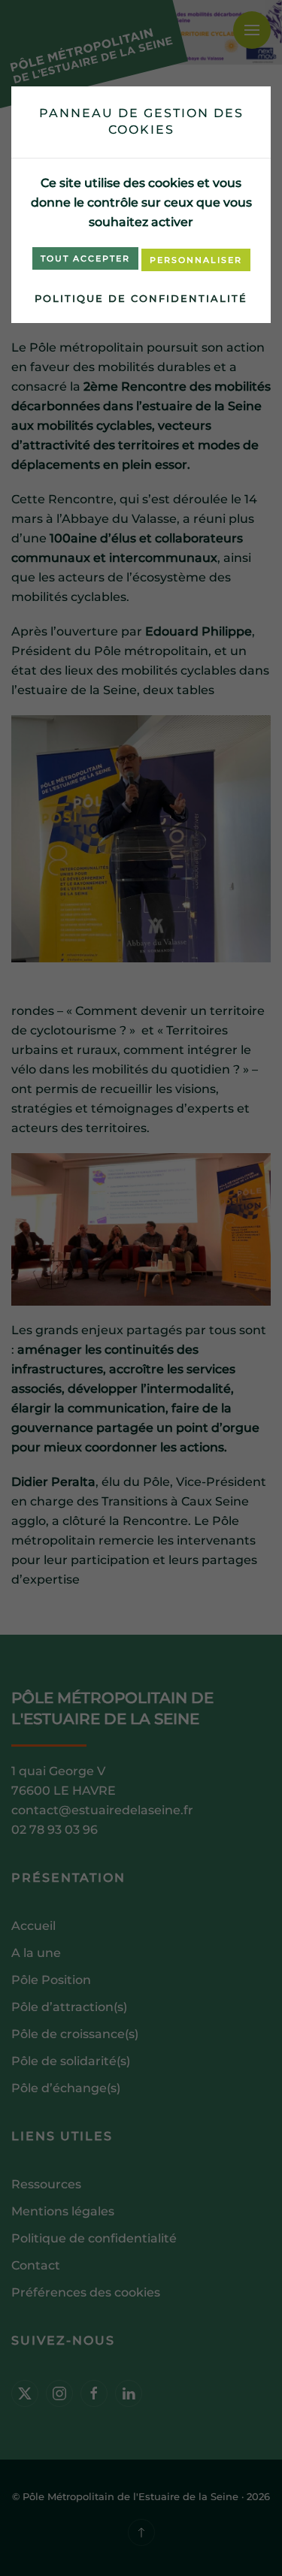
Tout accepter (85, 258)
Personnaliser (196, 260)
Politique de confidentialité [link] (141, 298)
